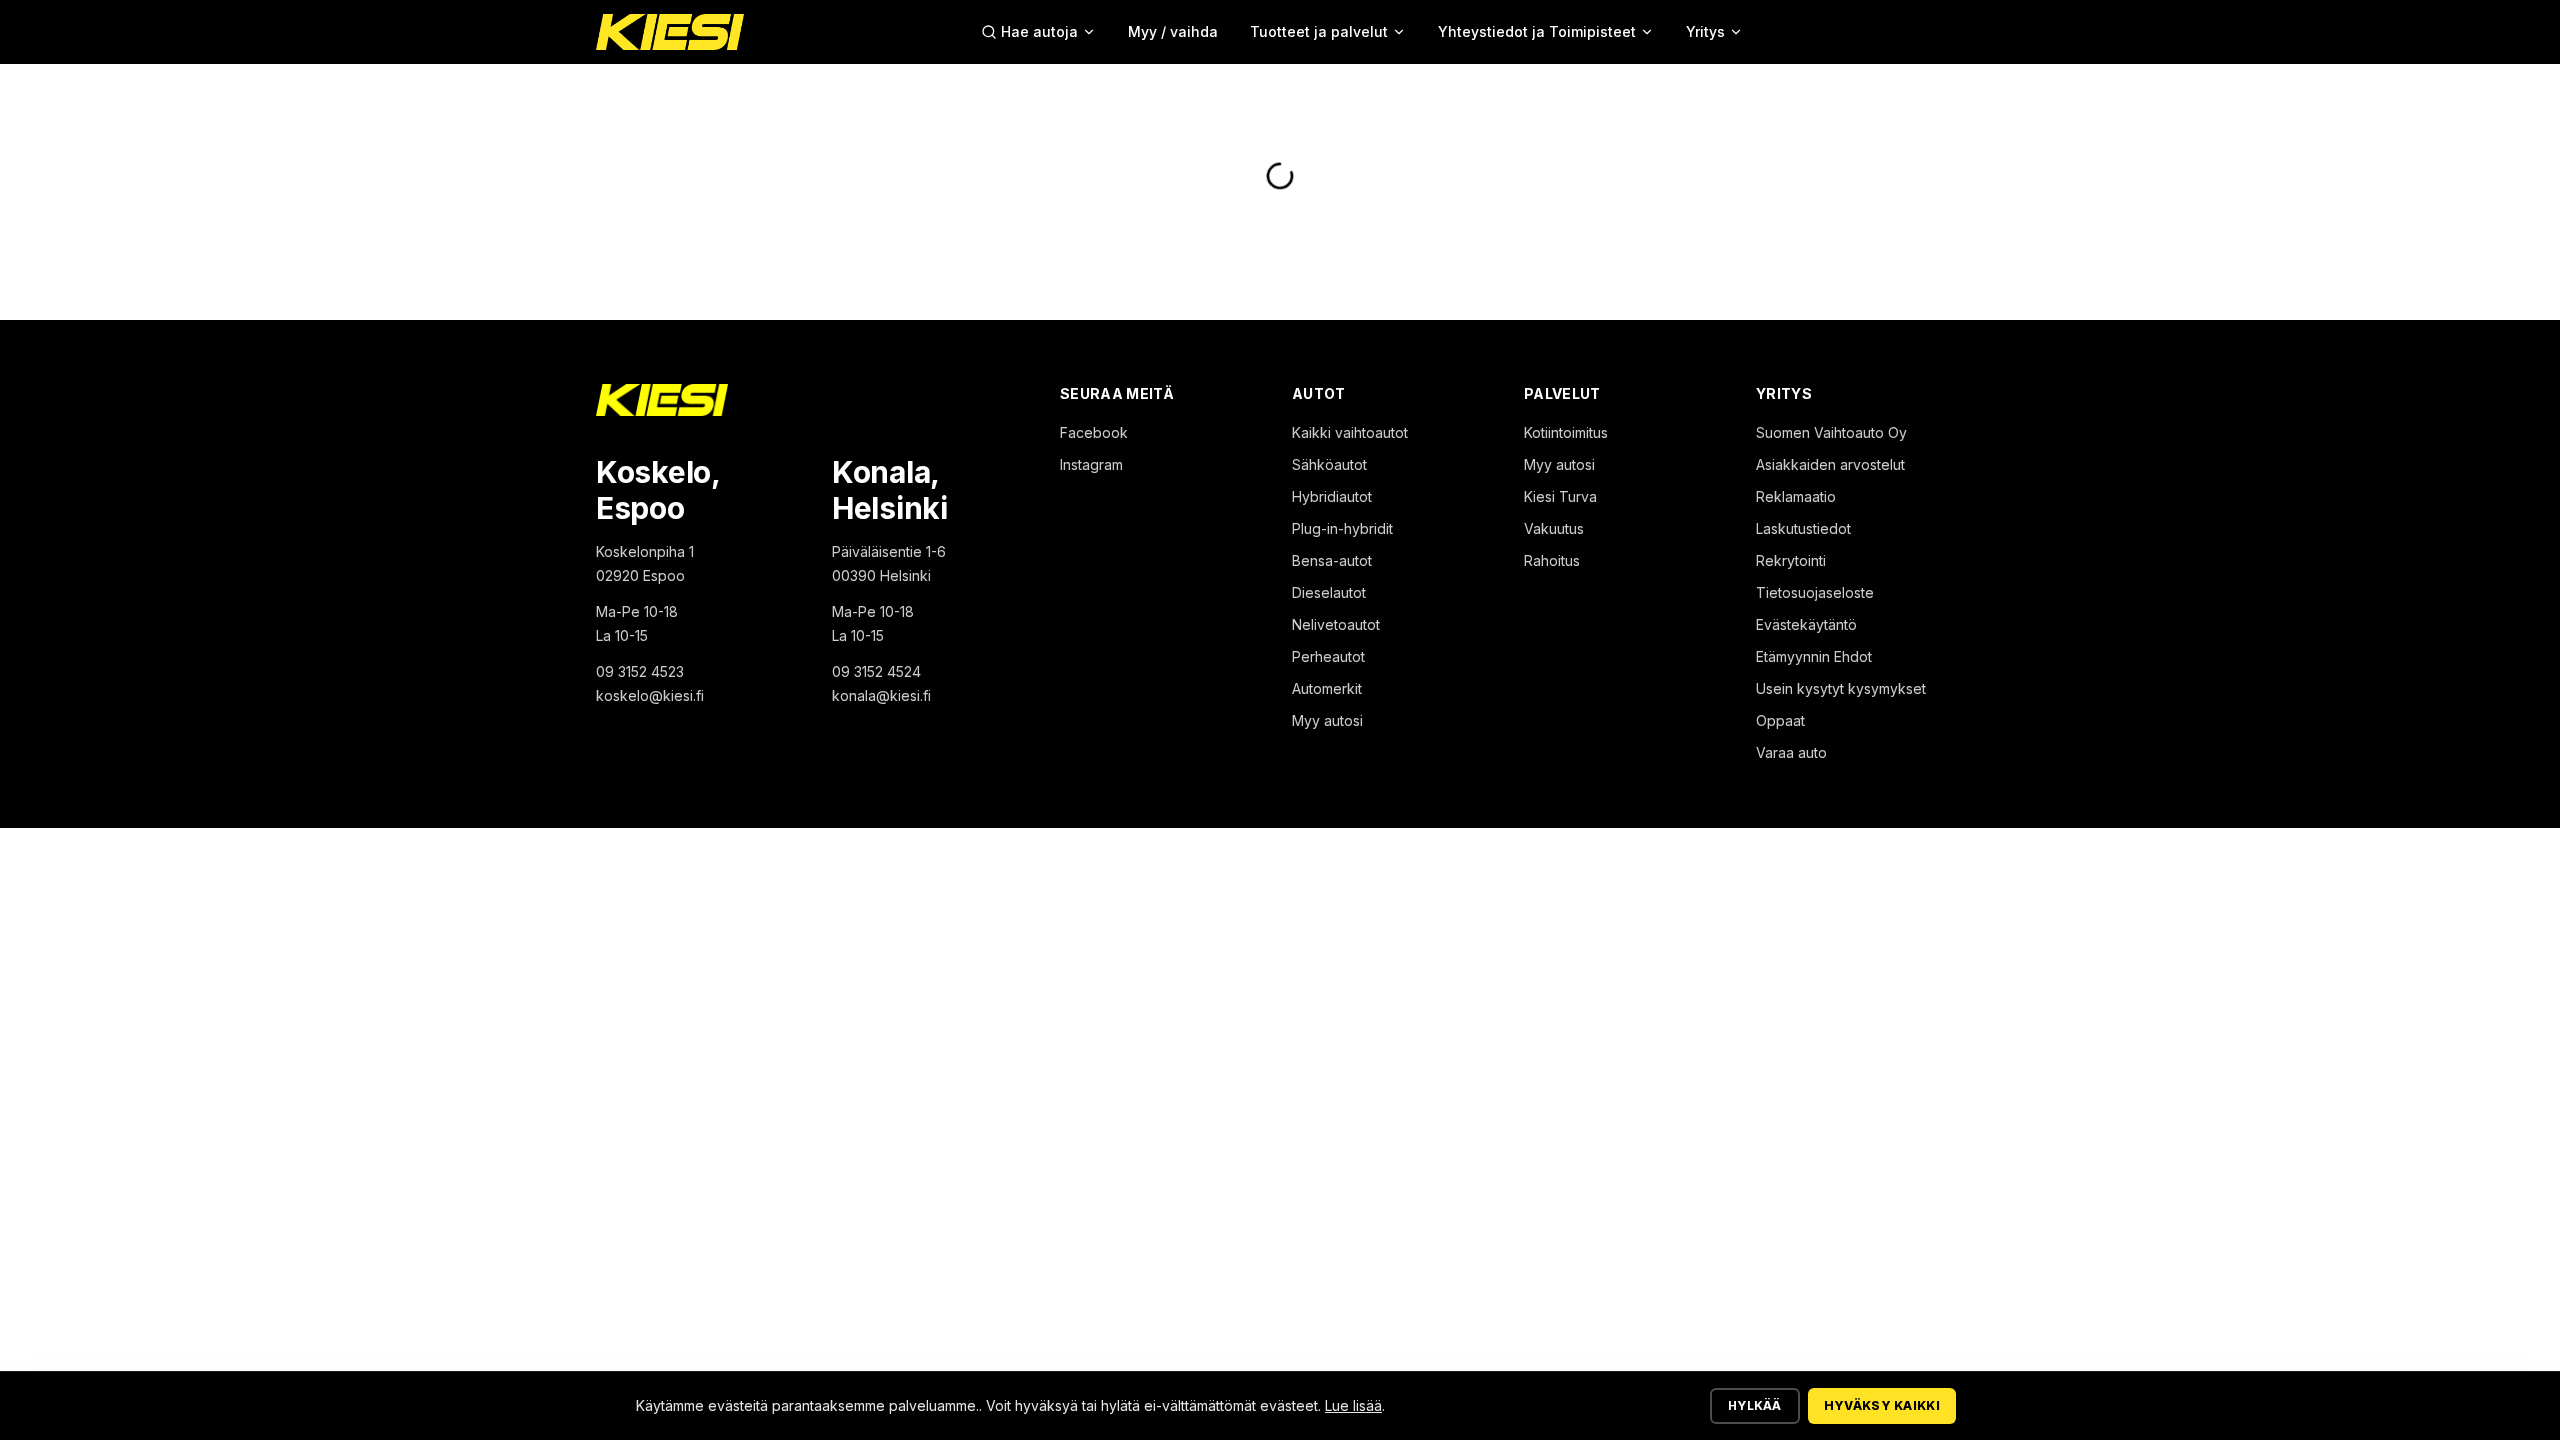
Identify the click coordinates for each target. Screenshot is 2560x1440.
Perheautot (1328, 656)
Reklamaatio (1796, 496)
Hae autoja (1039, 31)
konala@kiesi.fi (881, 695)
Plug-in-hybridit (1342, 528)
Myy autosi (1327, 720)
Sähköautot (1329, 464)
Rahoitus (1552, 560)
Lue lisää (1353, 1405)
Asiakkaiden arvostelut (1830, 464)
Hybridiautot (1332, 496)
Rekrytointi (1791, 560)
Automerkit (1327, 688)
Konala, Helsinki (890, 490)
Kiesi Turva (1560, 496)
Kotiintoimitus (1566, 432)
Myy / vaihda (1173, 31)
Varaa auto (1791, 752)
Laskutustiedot (1803, 528)
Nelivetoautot (1336, 624)
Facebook (1094, 432)
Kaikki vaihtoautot (1350, 432)
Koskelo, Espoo (658, 490)
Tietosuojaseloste (1815, 592)
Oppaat (1780, 720)
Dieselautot (1329, 592)
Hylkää (1755, 1405)
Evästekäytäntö (1806, 624)
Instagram (1091, 464)
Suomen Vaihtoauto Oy (1831, 432)
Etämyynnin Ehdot (1814, 656)
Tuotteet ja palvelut (1319, 31)
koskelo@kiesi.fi (650, 695)
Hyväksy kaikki (1882, 1405)
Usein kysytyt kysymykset (1841, 688)
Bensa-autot (1332, 560)
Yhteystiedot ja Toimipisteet (1537, 31)
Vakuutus (1554, 528)
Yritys (1705, 31)
